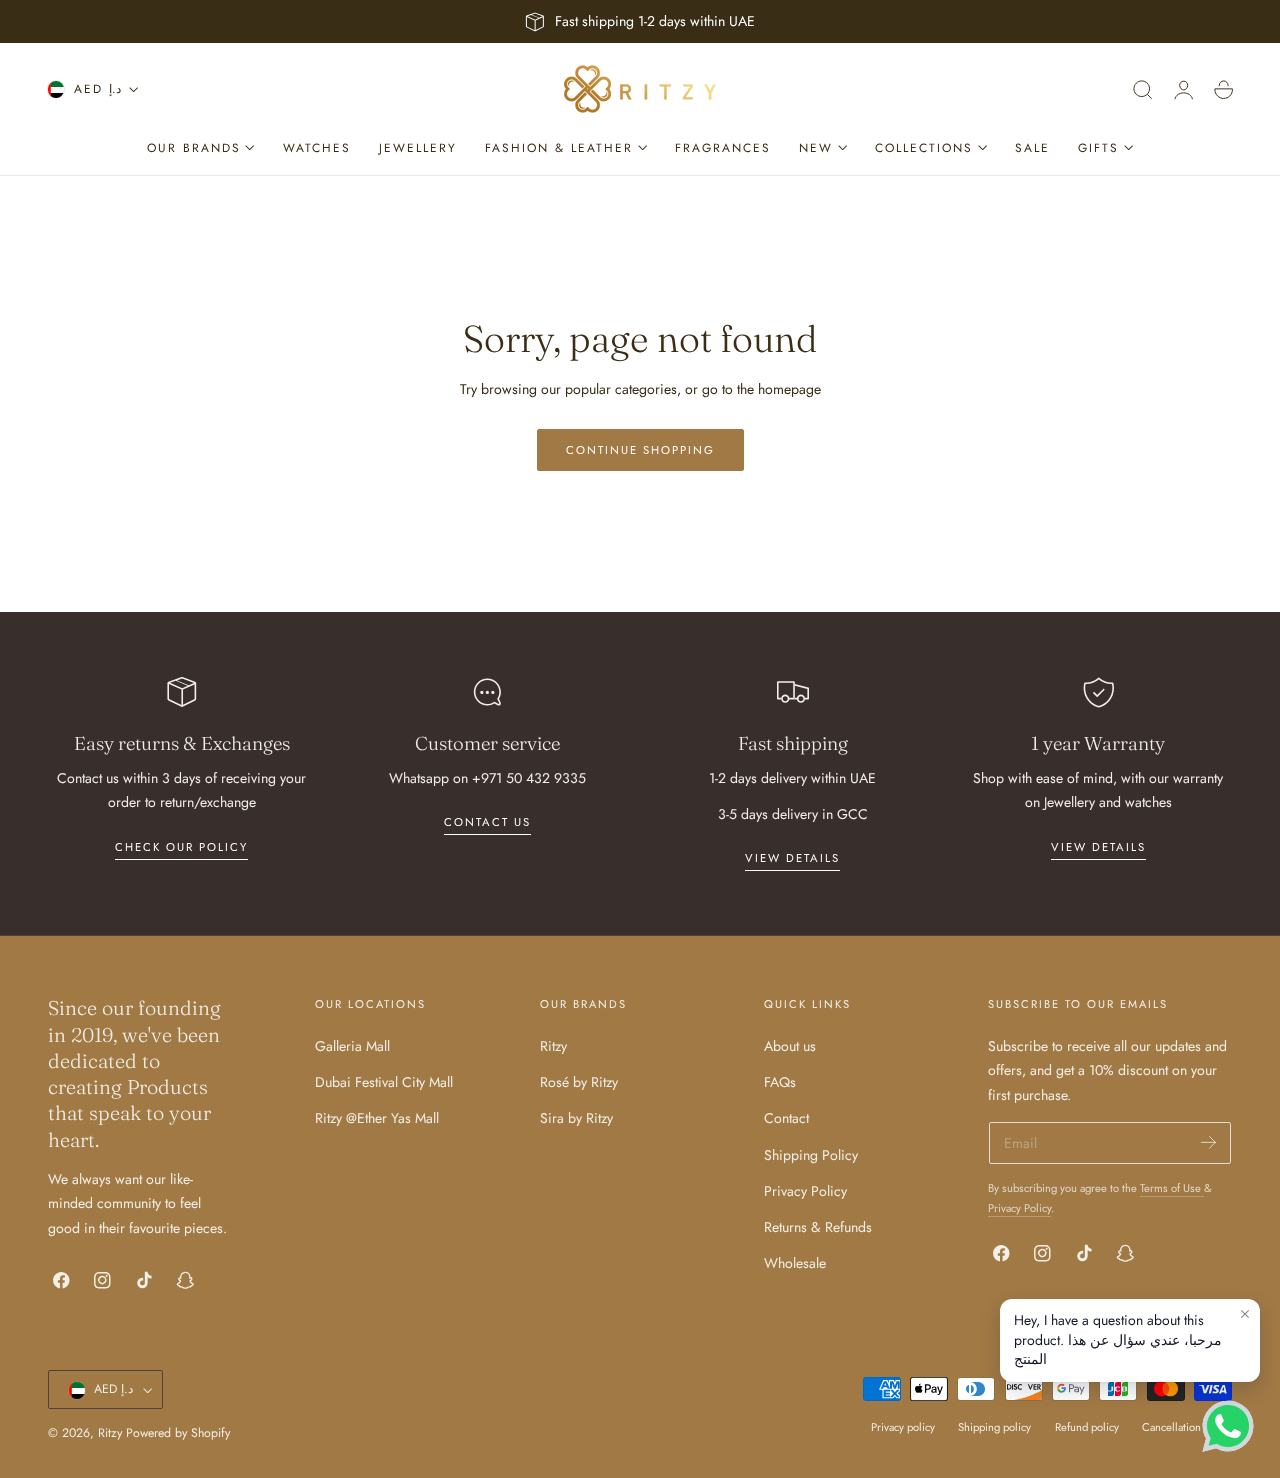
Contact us (487, 822)
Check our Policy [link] (181, 847)
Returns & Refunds (818, 1227)
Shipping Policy (811, 1154)
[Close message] (1245, 1314)
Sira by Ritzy (576, 1118)
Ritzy (553, 1046)
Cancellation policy (1187, 1428)
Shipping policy (994, 1428)
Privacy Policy (805, 1191)
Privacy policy (903, 1428)
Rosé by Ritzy (579, 1082)
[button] (1143, 90)
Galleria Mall (352, 1046)
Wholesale (795, 1263)
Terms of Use (1172, 1188)
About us (790, 1046)
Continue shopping (640, 450)
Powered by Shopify (178, 1434)
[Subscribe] (1208, 1141)
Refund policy (1087, 1428)
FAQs (780, 1082)
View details (792, 858)
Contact (786, 1118)
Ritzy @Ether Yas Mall (377, 1118)
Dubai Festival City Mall (384, 1082)
